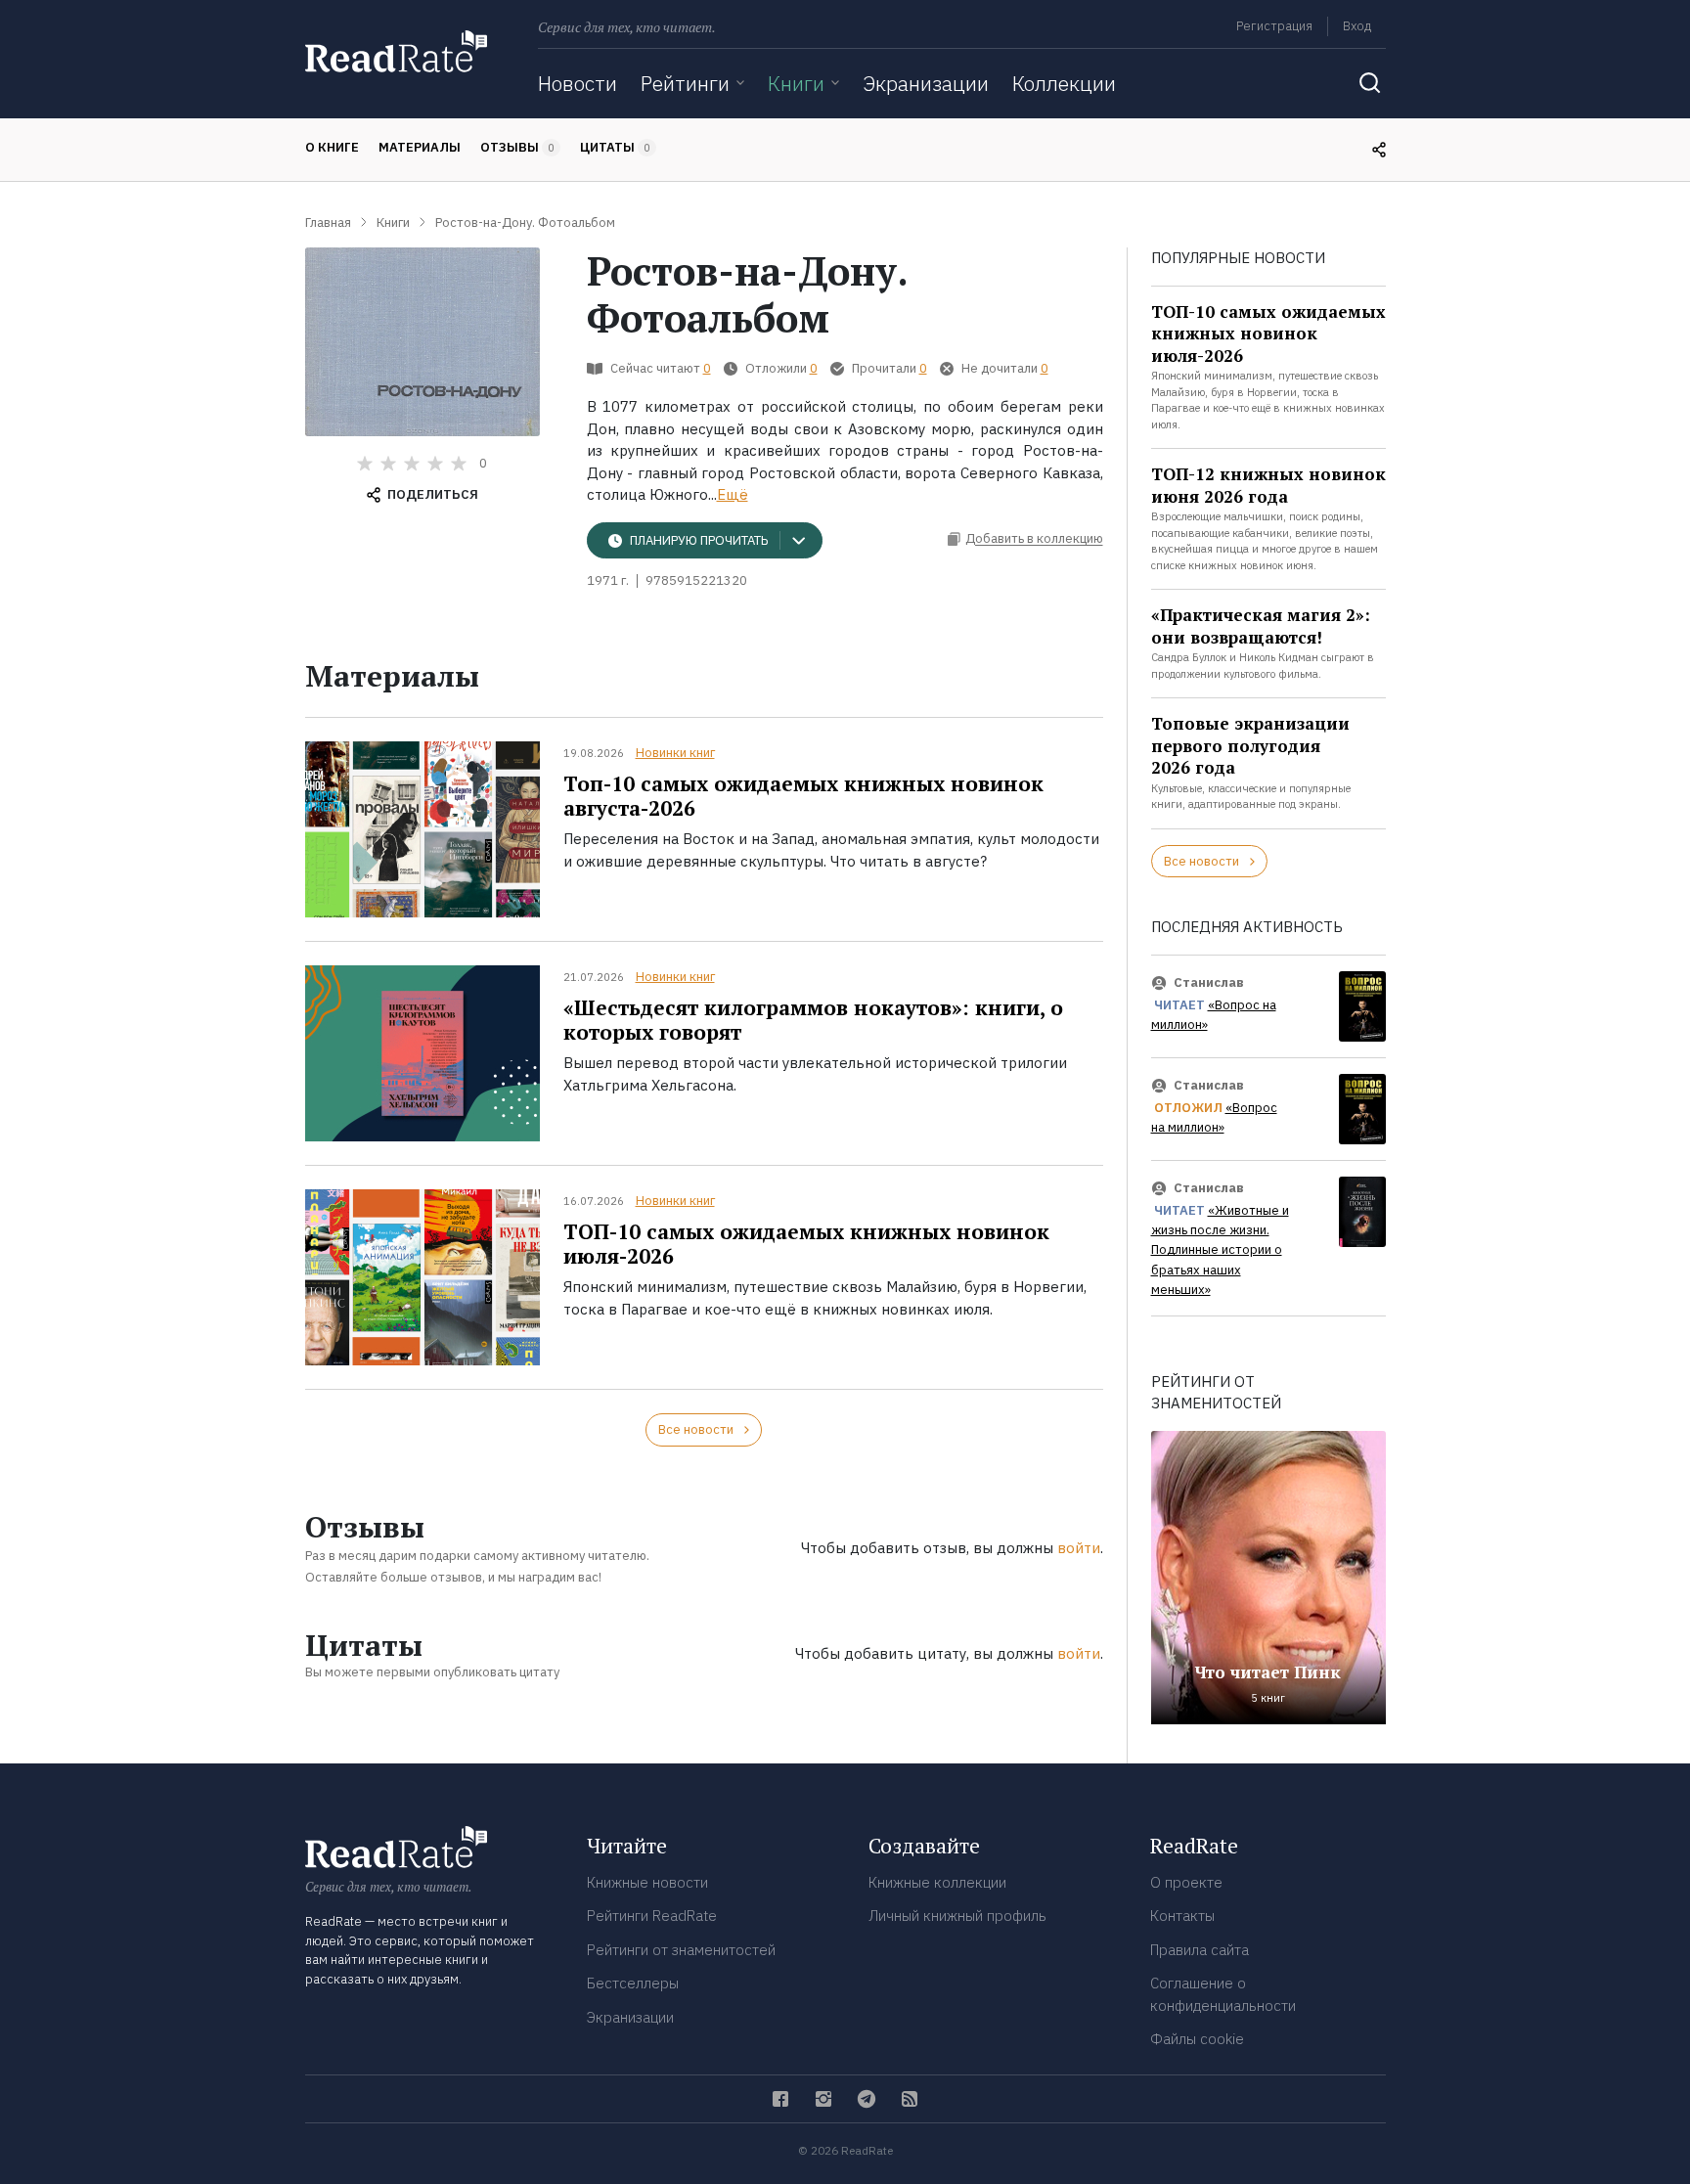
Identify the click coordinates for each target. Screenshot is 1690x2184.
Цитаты (615, 147)
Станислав (1209, 982)
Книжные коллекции (937, 1882)
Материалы (420, 147)
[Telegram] (867, 2099)
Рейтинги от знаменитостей (681, 1950)
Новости (578, 83)
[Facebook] (780, 2099)
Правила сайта (1200, 1950)
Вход (1357, 26)
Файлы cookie (1197, 2039)
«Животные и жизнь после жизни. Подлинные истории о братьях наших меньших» (1220, 1250)
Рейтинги (685, 83)
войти (1079, 1548)
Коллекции (1064, 83)
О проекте (1186, 1882)
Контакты (1182, 1916)
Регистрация (1274, 26)
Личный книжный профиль (957, 1916)
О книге (332, 147)
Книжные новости (647, 1882)
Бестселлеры (633, 1983)
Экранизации (926, 83)
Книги (796, 83)
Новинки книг (675, 753)
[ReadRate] (396, 51)
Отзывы (517, 147)
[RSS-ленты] (910, 2099)
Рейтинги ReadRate (652, 1916)
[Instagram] (823, 2099)
